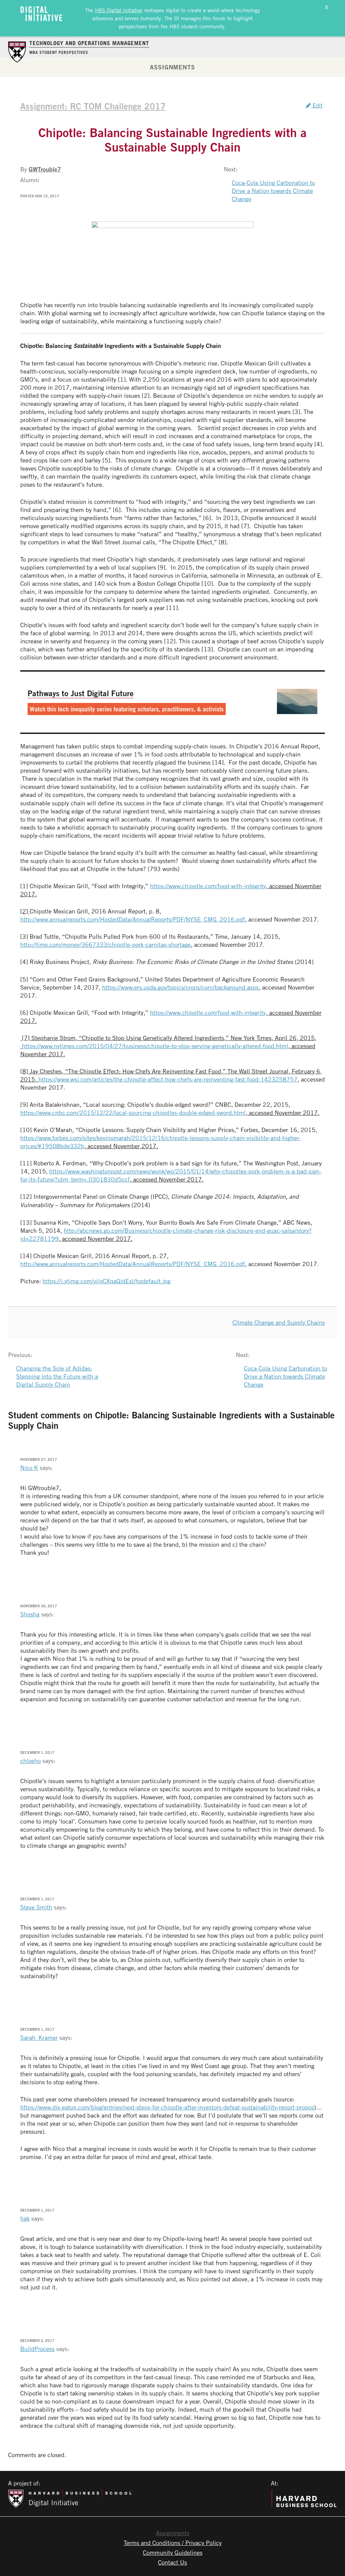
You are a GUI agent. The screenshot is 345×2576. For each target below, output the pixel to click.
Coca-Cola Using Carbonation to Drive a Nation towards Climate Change (273, 191)
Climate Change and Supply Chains (279, 1322)
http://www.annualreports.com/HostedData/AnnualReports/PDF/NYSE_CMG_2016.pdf (133, 919)
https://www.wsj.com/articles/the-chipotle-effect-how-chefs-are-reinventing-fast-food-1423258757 (168, 1079)
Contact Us (172, 2562)
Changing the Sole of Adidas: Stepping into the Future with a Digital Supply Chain (57, 1376)
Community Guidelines (173, 2552)
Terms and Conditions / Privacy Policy (173, 2543)
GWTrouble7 (45, 169)
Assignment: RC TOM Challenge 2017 (93, 106)
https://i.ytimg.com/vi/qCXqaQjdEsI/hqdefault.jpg (106, 1281)
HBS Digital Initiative (119, 10)
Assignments (172, 67)
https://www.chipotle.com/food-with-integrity (208, 886)
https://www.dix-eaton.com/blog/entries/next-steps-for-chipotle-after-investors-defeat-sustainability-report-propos (167, 2107)
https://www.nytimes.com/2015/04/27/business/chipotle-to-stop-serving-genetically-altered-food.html (155, 1046)
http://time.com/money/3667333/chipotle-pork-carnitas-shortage (105, 944)
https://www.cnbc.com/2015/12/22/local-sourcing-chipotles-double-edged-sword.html (133, 1113)
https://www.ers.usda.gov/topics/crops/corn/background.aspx (180, 987)
